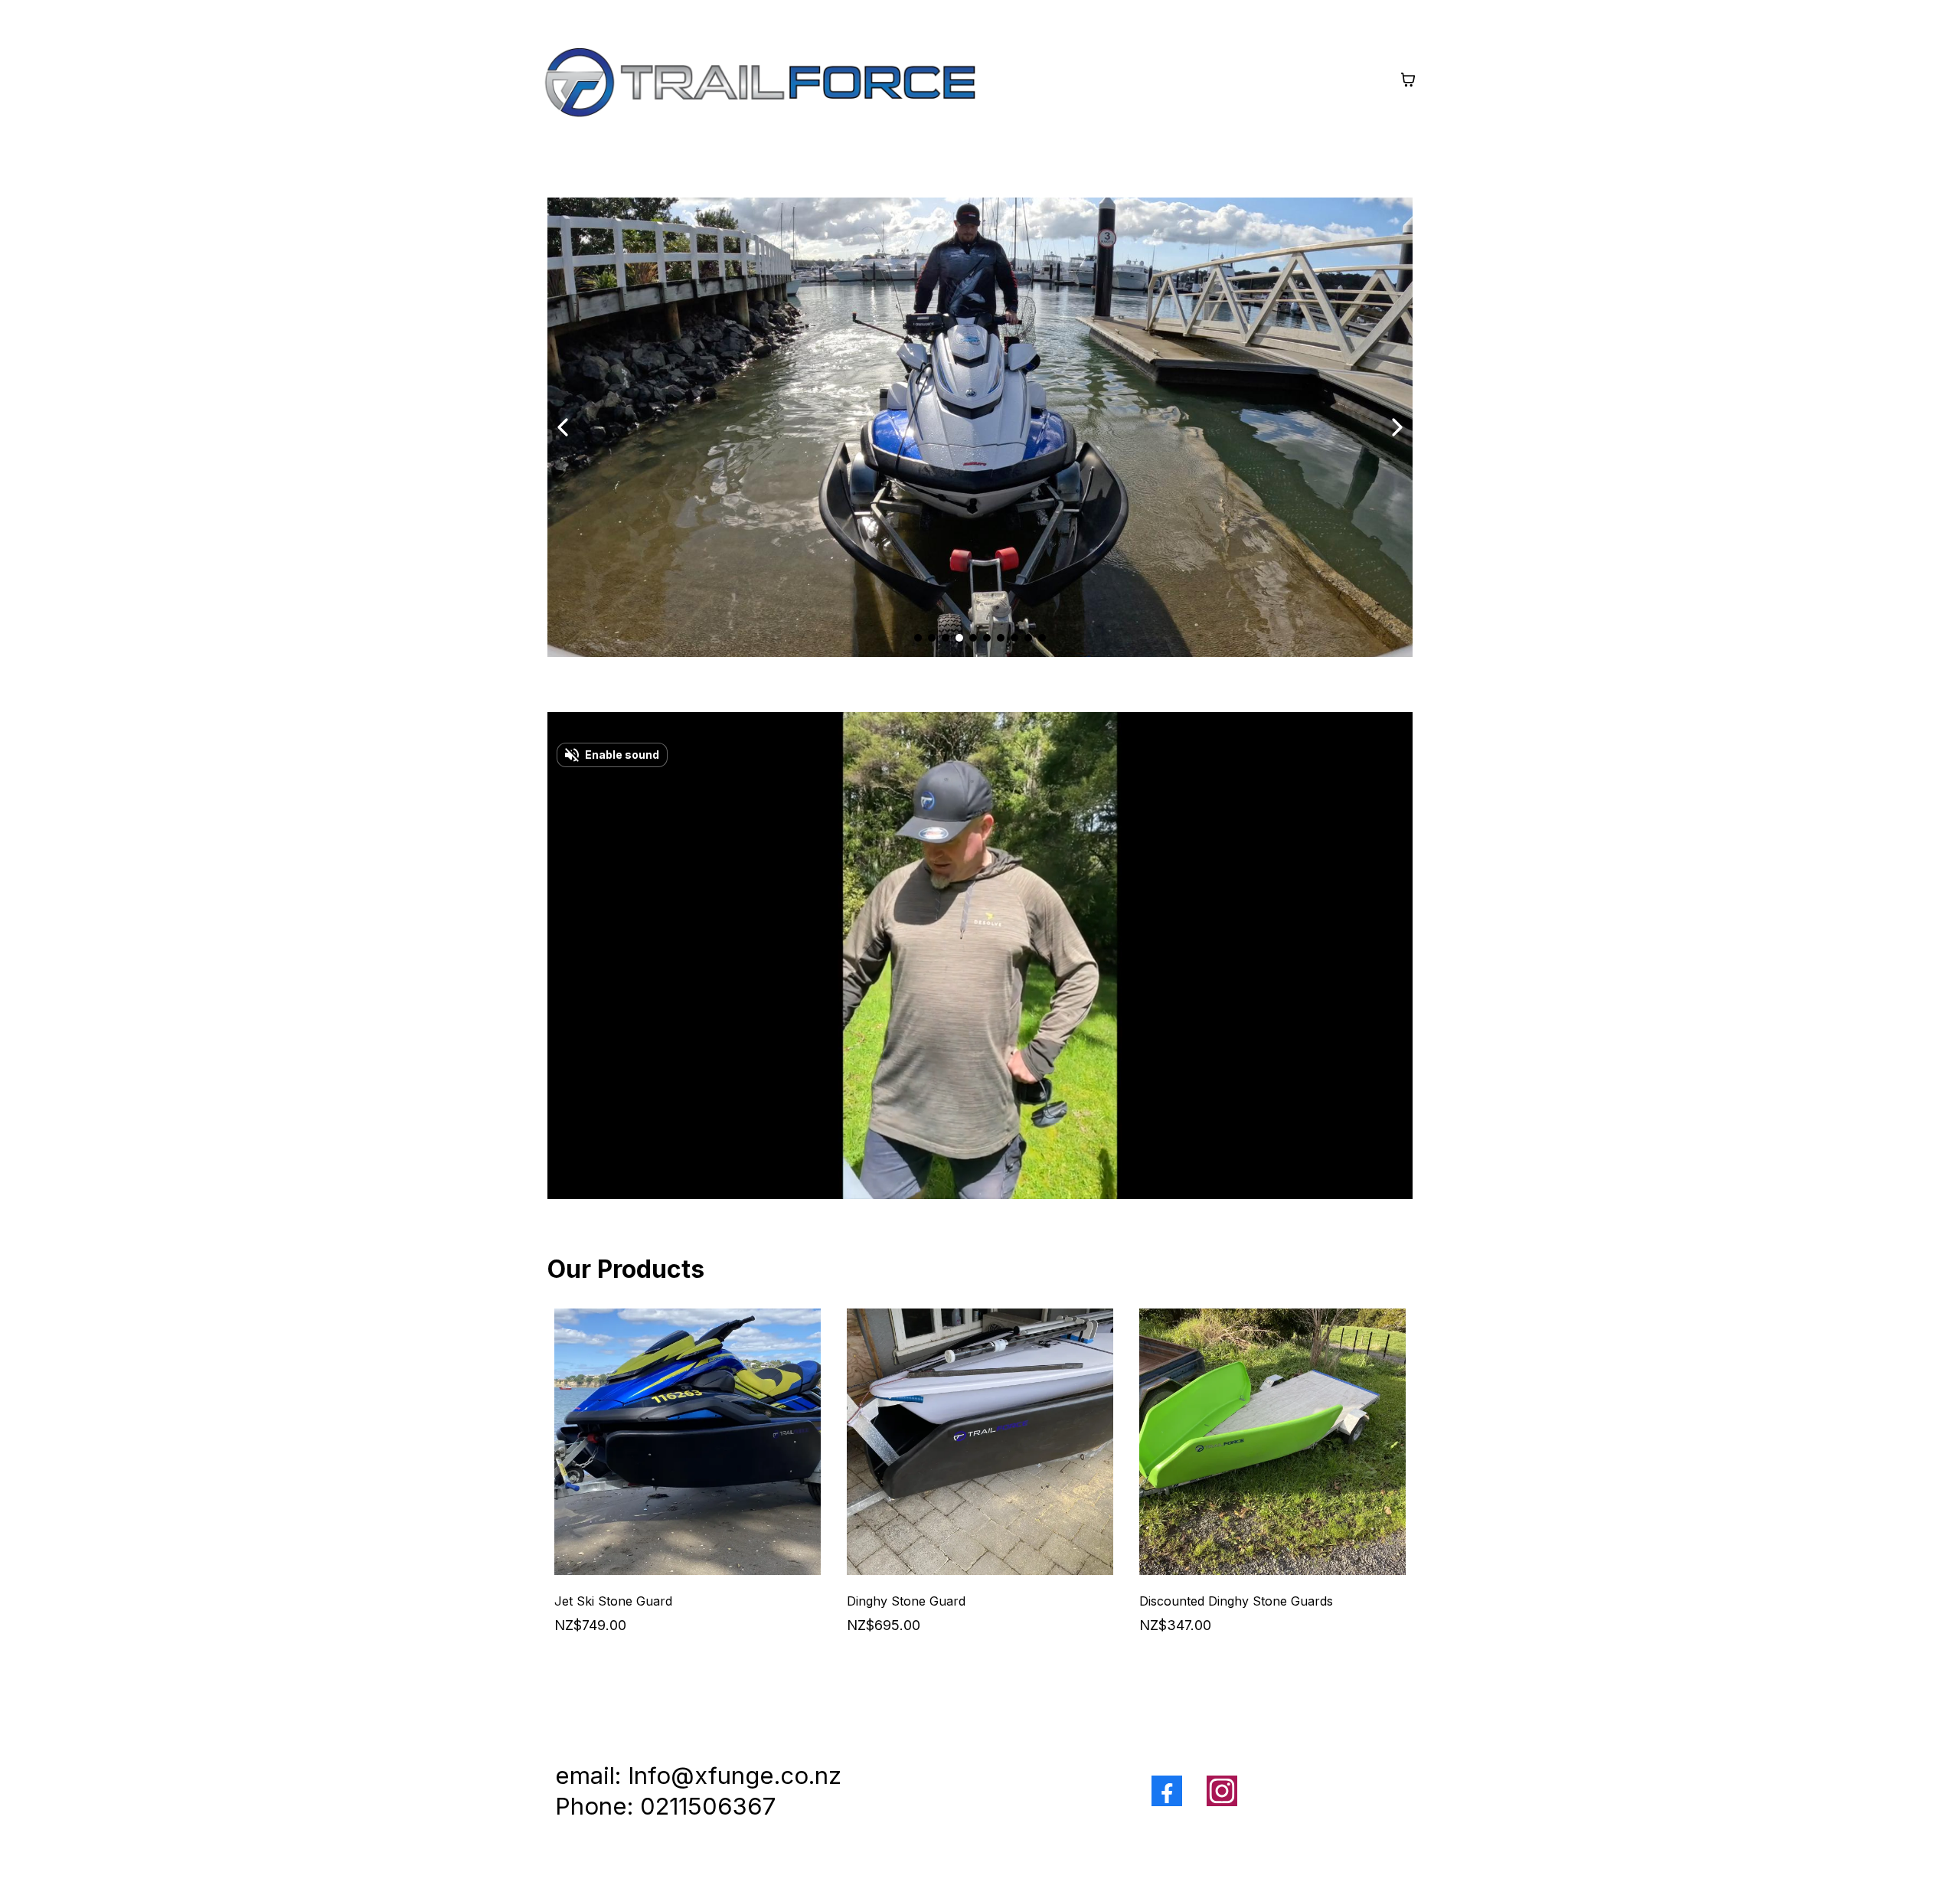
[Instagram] (1222, 1791)
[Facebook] (1167, 1791)
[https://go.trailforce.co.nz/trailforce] (759, 80)
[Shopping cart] (1408, 80)
